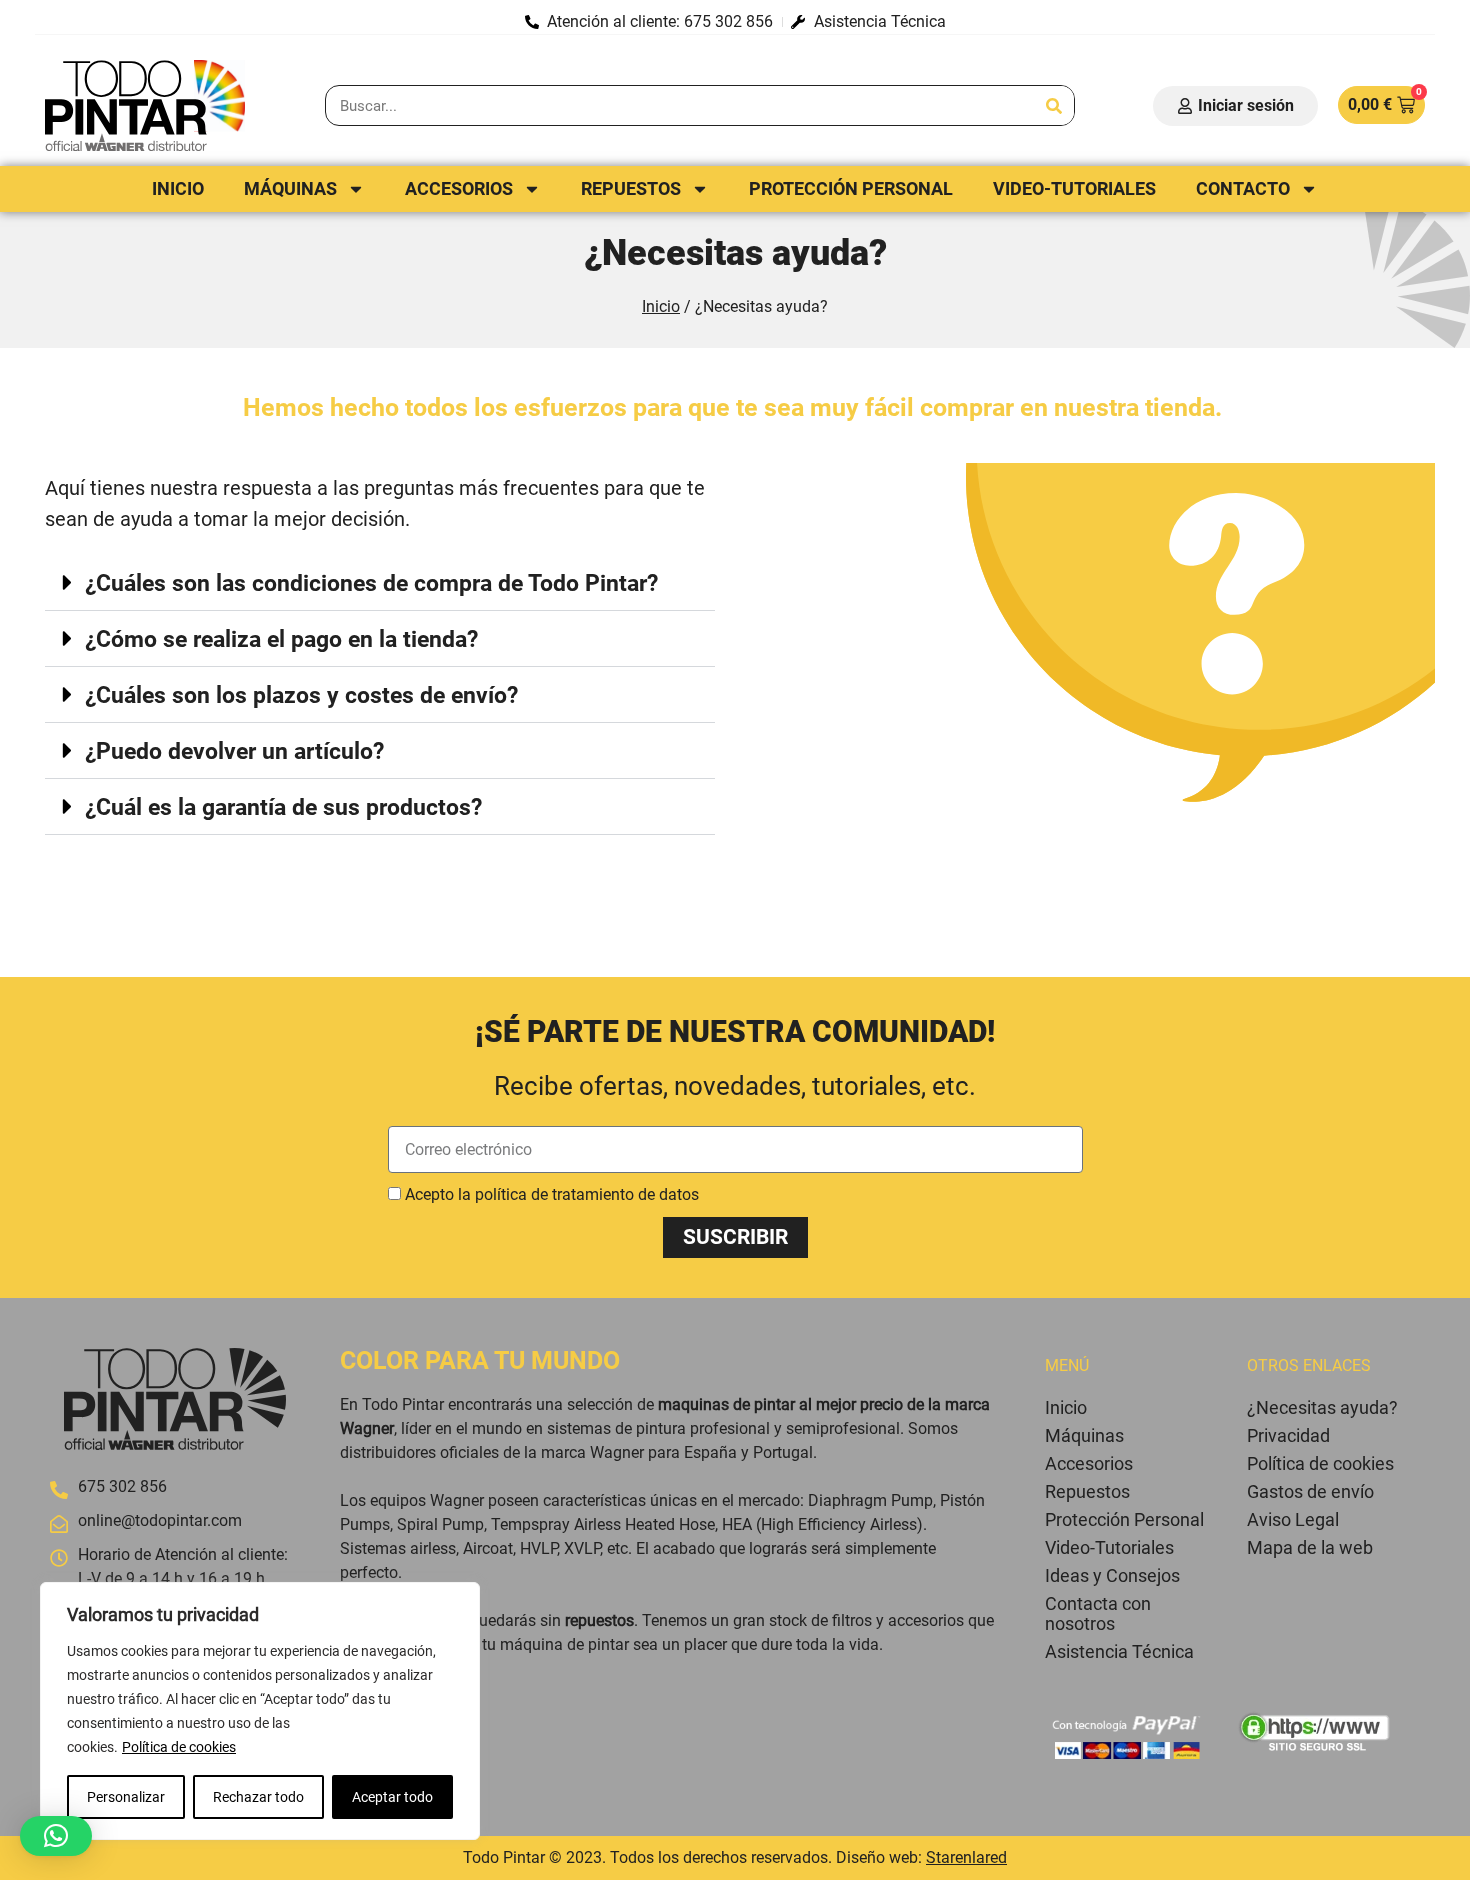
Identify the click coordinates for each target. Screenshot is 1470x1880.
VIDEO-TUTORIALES (1074, 188)
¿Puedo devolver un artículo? (234, 751)
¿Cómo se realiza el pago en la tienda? (281, 639)
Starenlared (966, 1857)
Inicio (178, 188)
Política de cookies (179, 1747)
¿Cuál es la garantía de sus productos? (283, 807)
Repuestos (631, 188)
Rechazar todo (258, 1797)
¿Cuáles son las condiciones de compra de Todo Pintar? (371, 583)
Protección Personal (851, 188)
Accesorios (459, 188)
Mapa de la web (1310, 1547)
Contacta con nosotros (1098, 1613)
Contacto (1243, 188)
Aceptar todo (392, 1797)
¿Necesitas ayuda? (1322, 1407)
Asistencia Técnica (1119, 1651)
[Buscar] (1053, 105)
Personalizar (126, 1797)
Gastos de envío (1310, 1491)
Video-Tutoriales (1109, 1547)
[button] (380, 583)
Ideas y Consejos (1112, 1575)
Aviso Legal (1293, 1519)
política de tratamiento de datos (587, 1194)
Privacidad (1288, 1435)
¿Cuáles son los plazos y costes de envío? (301, 695)
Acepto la (552, 1194)
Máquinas (290, 188)
